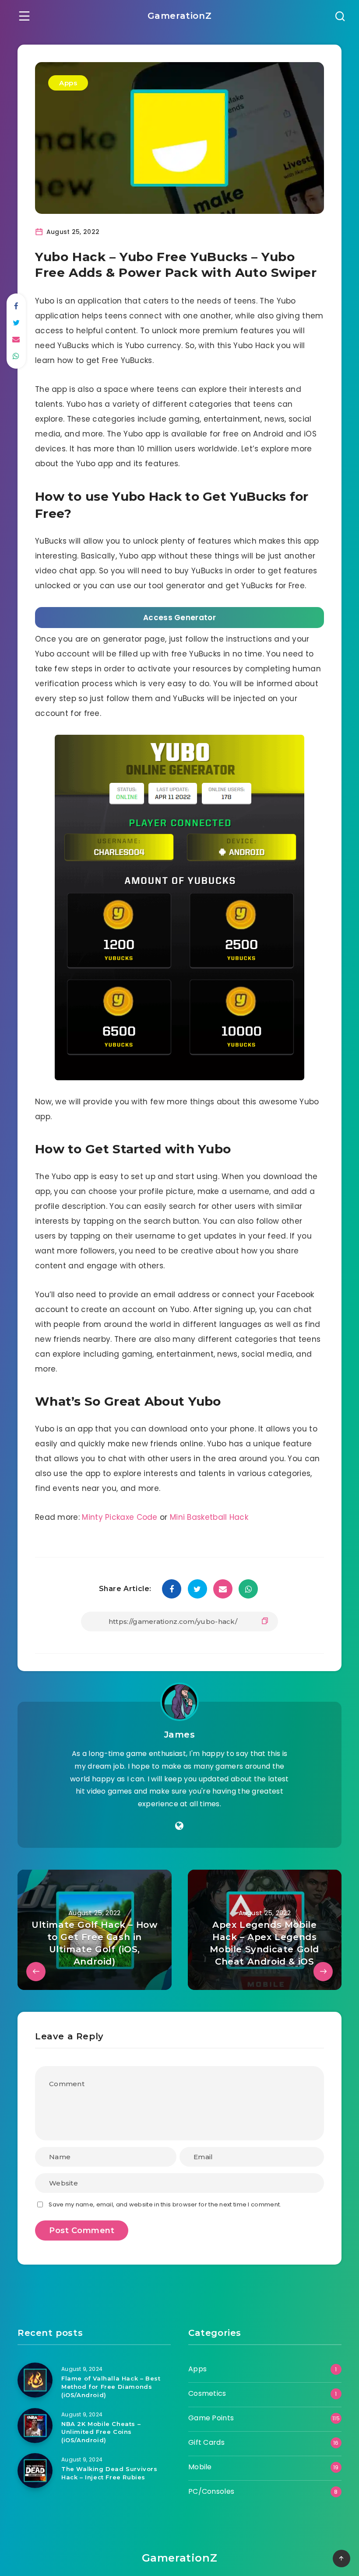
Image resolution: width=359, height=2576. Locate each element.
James (180, 1735)
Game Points (211, 2418)
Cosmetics (207, 2393)
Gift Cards (206, 2442)
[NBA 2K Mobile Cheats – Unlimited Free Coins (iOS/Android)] (35, 2426)
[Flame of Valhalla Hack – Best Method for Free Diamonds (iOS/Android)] (35, 2380)
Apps (68, 83)
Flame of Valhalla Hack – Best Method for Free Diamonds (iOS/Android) (111, 2387)
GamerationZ (180, 16)
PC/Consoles (211, 2491)
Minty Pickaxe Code (121, 1517)
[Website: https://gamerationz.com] (179, 1826)
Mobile (200, 2467)
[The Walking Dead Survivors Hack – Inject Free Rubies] (35, 2471)
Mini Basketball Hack (209, 1517)
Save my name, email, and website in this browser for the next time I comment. (165, 2204)
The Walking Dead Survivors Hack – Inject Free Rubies (109, 2473)
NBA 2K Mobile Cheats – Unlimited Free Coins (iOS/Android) (101, 2432)
